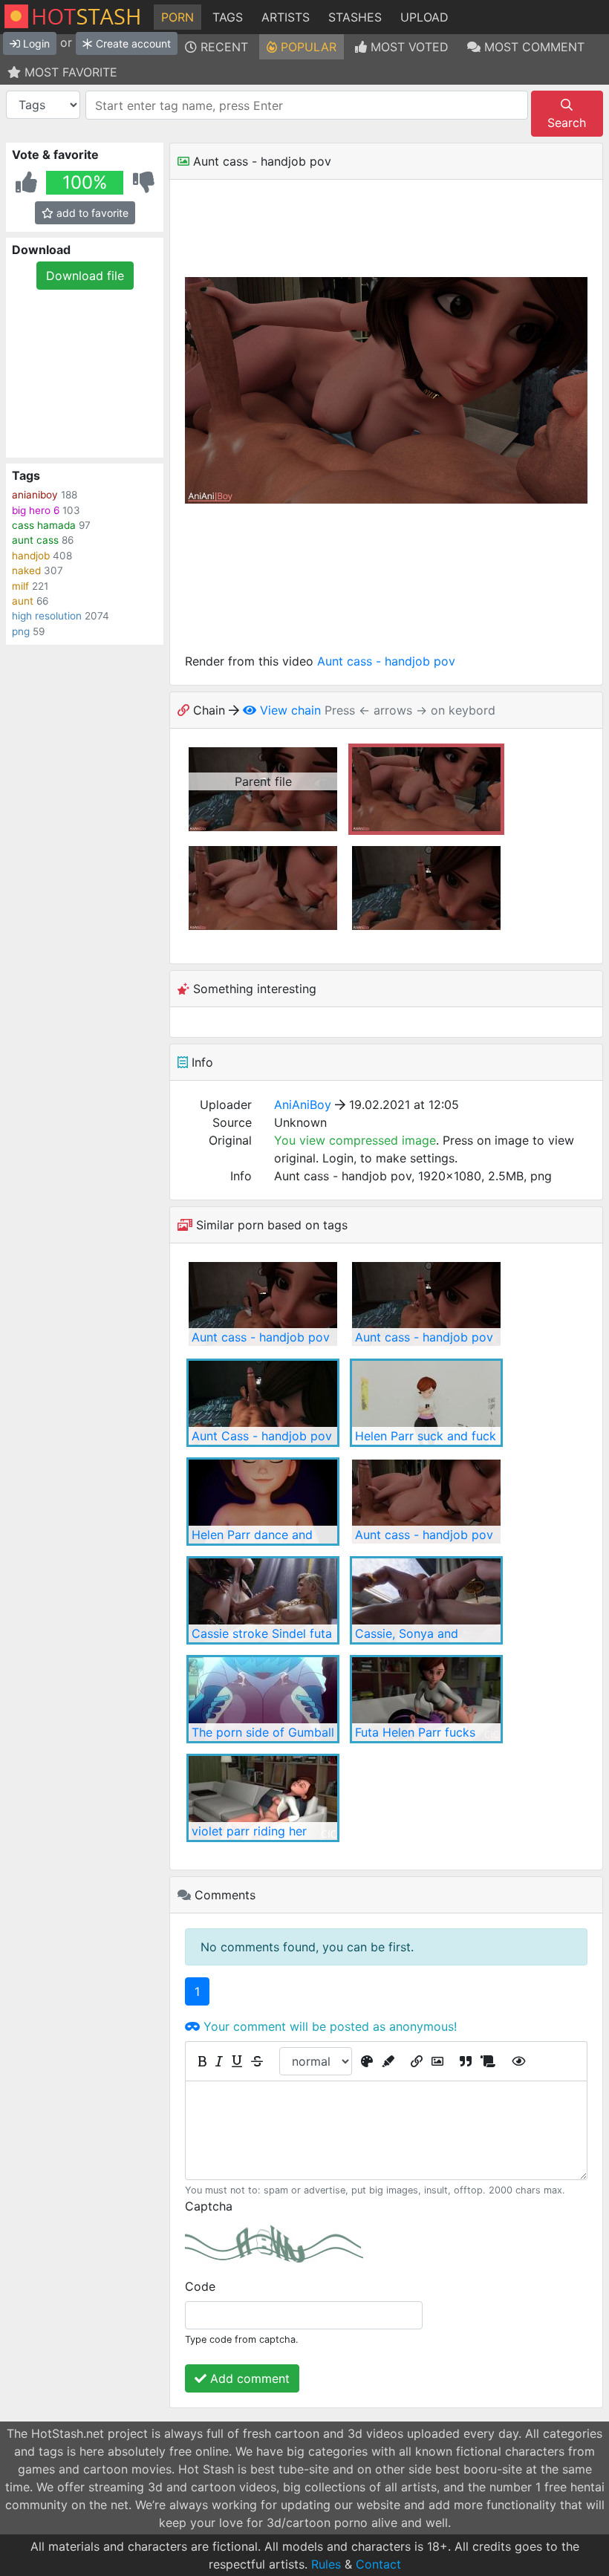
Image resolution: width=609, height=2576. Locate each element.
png (21, 631)
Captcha (209, 2206)
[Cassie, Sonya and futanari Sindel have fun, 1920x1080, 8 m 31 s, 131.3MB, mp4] (426, 1600)
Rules (326, 2564)
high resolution (47, 616)
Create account (132, 43)
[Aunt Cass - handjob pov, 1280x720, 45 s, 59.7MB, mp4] (263, 1403)
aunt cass (35, 540)
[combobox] (307, 105)
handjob (31, 556)
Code (200, 2286)
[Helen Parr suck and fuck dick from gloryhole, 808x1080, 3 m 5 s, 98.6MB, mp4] (426, 1403)
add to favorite (91, 213)
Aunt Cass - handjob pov (262, 1436)
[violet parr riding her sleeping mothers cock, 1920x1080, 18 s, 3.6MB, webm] (263, 1798)
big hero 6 (36, 510)
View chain (289, 710)
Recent (222, 47)
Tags (228, 17)
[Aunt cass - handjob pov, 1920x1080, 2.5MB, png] (426, 1304)
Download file (85, 276)
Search (567, 123)
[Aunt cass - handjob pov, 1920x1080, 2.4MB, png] (263, 1304)
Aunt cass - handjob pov (386, 661)
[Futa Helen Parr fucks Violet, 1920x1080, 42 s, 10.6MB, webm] (426, 1699)
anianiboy (35, 495)
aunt (23, 601)
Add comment (248, 2378)
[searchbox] (309, 105)
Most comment (533, 47)
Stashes (355, 17)
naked (26, 570)
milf (20, 586)
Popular (307, 47)
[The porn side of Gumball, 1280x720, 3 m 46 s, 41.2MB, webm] (263, 1699)
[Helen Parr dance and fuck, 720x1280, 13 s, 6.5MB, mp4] (263, 1502)
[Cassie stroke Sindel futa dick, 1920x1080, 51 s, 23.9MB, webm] (263, 1600)
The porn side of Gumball (263, 1732)
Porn (178, 17)
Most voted (408, 47)
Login (35, 43)
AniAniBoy (303, 1105)
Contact (378, 2564)
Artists (286, 17)
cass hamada (44, 525)
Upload (424, 17)
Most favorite (69, 72)
